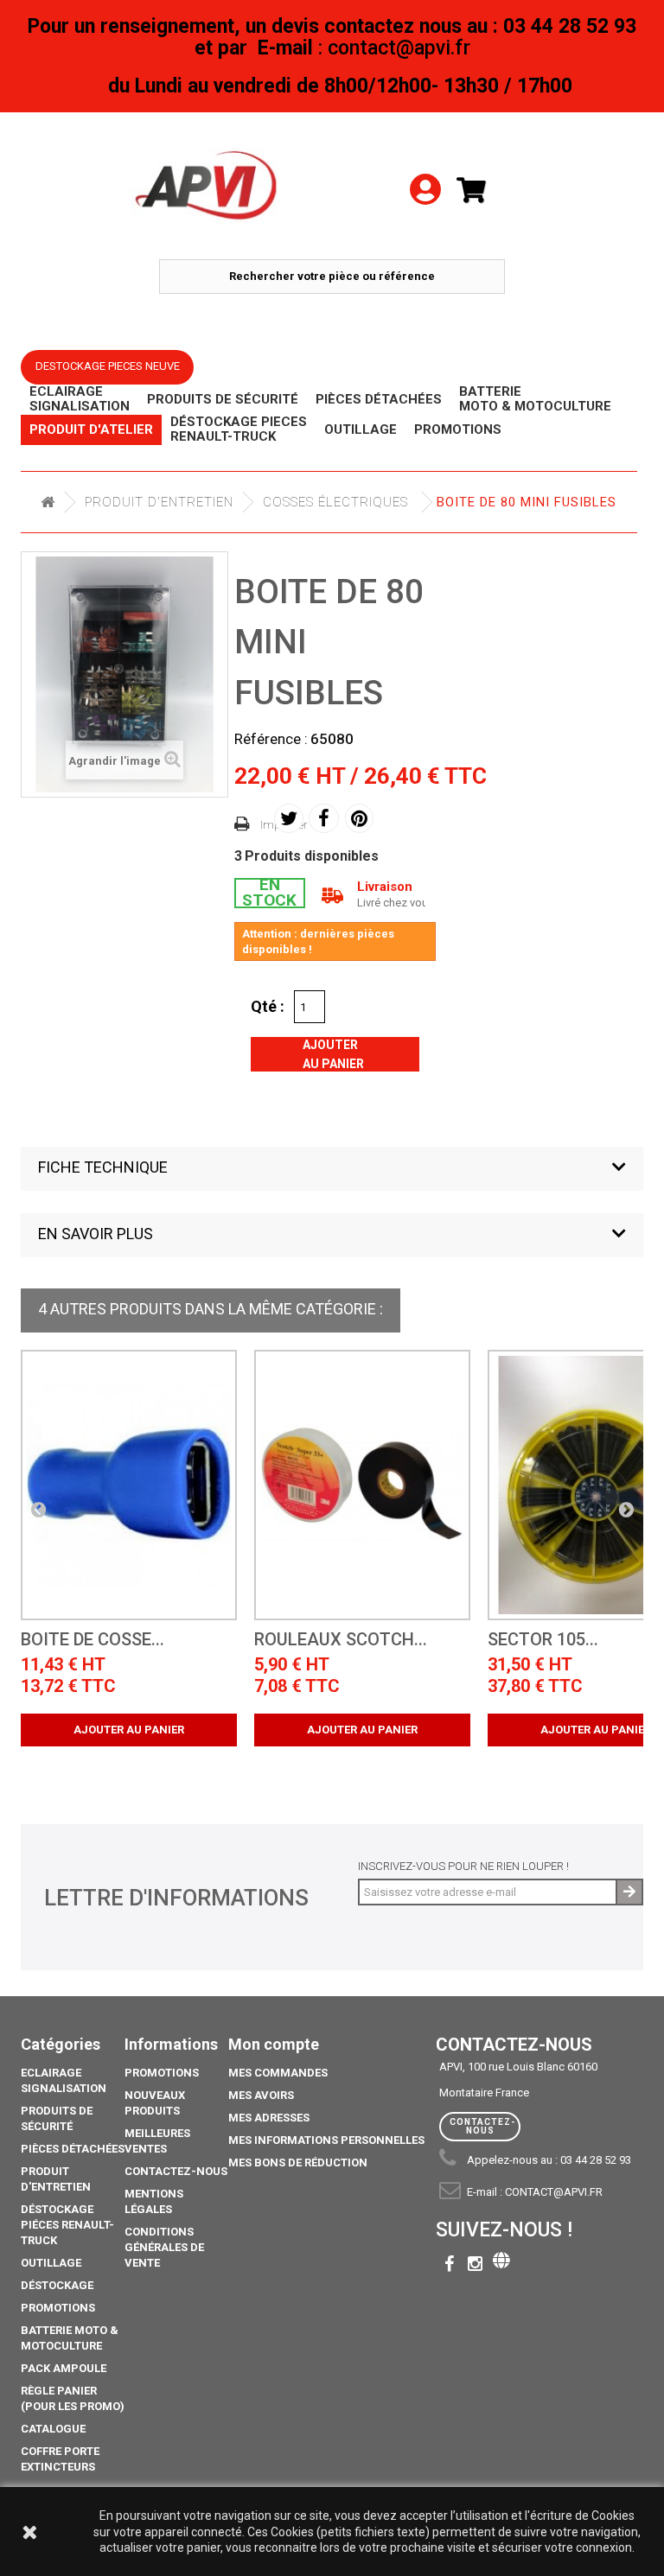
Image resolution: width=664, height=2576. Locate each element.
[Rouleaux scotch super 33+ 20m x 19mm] (362, 1485)
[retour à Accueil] (48, 502)
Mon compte (274, 2044)
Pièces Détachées (73, 2149)
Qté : (268, 1006)
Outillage (51, 2263)
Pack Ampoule (64, 2368)
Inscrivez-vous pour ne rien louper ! (463, 1866)
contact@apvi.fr (554, 2192)
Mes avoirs (261, 2095)
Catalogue (53, 2429)
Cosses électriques (335, 502)
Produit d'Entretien (159, 502)
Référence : (271, 739)
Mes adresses (269, 2118)
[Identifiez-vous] (425, 165)
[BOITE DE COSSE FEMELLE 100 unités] (129, 1485)
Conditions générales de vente (164, 2247)
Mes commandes (278, 2073)
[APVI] (207, 186)
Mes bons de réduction (298, 2163)
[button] (332, 1169)
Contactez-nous (176, 2171)
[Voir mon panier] (478, 191)
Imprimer (284, 825)
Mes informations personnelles (326, 2140)
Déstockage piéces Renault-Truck (67, 2225)
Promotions (58, 2308)
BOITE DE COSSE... (93, 1640)
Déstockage (57, 2285)
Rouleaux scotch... (341, 1640)
